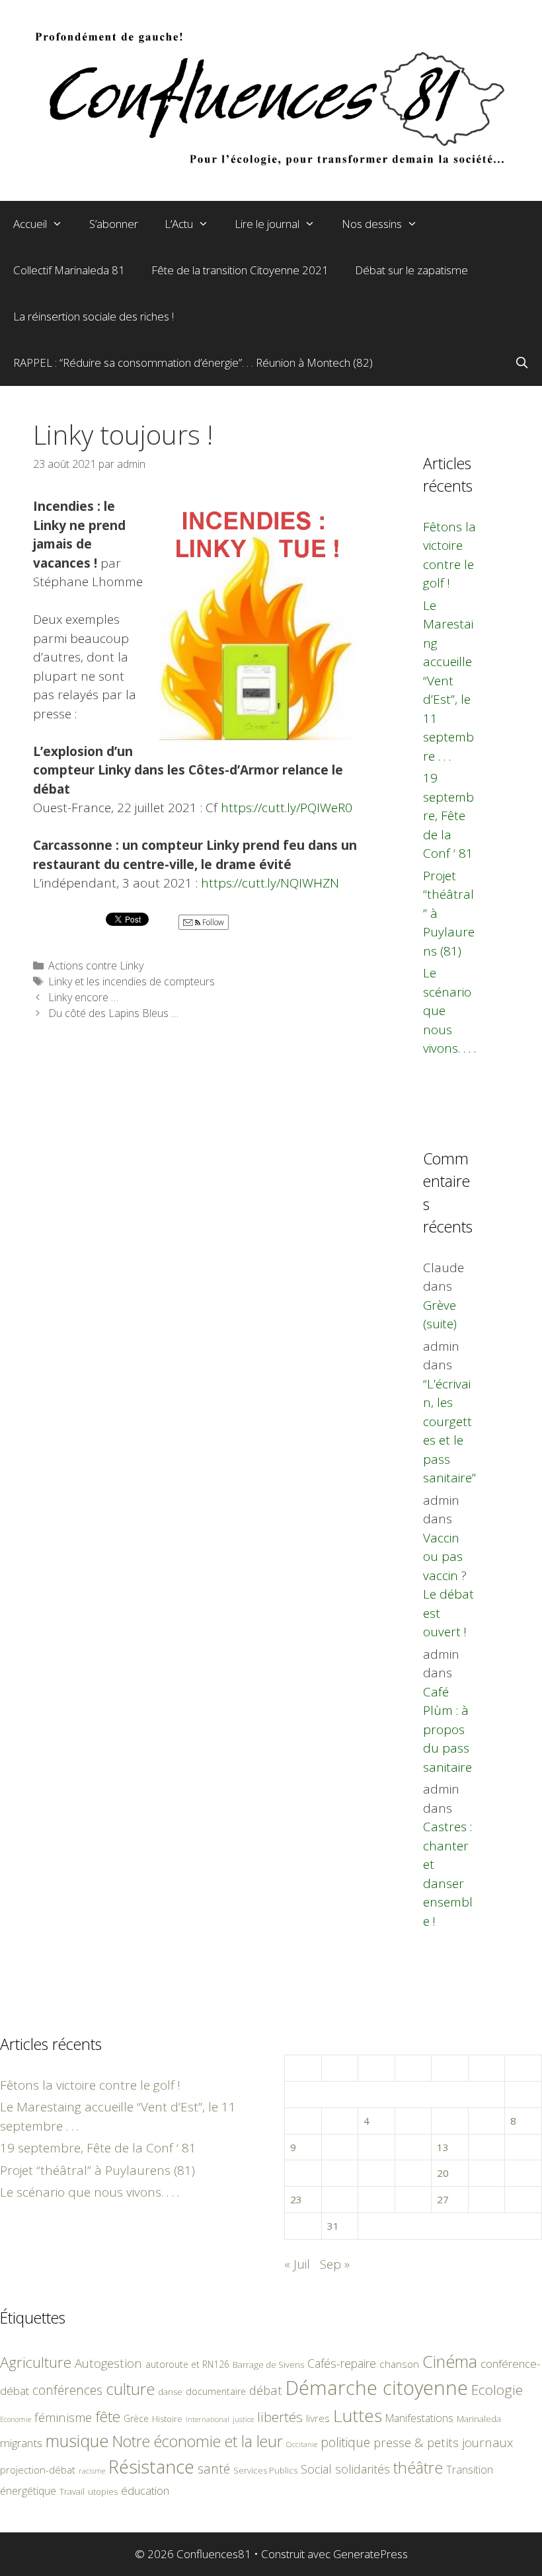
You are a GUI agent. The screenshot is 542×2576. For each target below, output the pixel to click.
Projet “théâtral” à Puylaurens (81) (97, 2170)
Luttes (358, 2415)
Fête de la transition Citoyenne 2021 (240, 270)
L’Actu (179, 224)
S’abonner (114, 224)
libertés (280, 2417)
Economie (16, 2419)
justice (243, 2419)
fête (108, 2416)
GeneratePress (370, 2554)
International (208, 2419)
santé (214, 2469)
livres (318, 2418)
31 (333, 2226)
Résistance (151, 2467)
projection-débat (38, 2470)
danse (170, 2392)
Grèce (136, 2418)
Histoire (167, 2419)
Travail (72, 2491)
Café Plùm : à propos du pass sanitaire (447, 1729)
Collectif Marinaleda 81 (69, 270)
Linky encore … (83, 997)
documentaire (216, 2391)
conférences (67, 2390)
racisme (92, 2471)
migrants (21, 2443)
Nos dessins (372, 224)
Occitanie (302, 2444)
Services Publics (265, 2471)
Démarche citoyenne (377, 2388)
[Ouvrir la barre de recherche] (522, 363)
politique (345, 2442)
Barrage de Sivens (268, 2365)
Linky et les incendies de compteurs (132, 981)
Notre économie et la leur (198, 2441)
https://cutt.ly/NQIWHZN (270, 883)
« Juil (297, 2264)
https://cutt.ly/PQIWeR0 (287, 808)
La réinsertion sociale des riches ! (94, 316)
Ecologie (497, 2390)
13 (443, 2147)
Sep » (335, 2264)
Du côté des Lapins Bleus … (113, 1013)
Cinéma (450, 2361)
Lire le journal (267, 224)
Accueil (30, 224)
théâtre (418, 2468)
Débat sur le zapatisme (411, 270)
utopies (103, 2491)
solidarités (363, 2469)
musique (77, 2441)
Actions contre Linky (96, 966)
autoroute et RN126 (187, 2364)
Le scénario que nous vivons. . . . (90, 2192)
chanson (399, 2364)
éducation (145, 2490)
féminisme (63, 2417)
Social (316, 2469)
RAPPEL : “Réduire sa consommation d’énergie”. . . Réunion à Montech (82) (193, 362)
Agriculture (36, 2362)
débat (266, 2390)
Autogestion (108, 2363)
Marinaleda (479, 2419)
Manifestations (419, 2418)
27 (443, 2199)
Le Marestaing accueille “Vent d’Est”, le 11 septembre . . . (448, 681)
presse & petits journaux (443, 2442)
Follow (212, 922)
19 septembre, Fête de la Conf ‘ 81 (448, 815)
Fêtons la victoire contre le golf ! (90, 2085)
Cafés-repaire (342, 2363)
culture (130, 2389)
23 (296, 2199)
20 (443, 2173)
